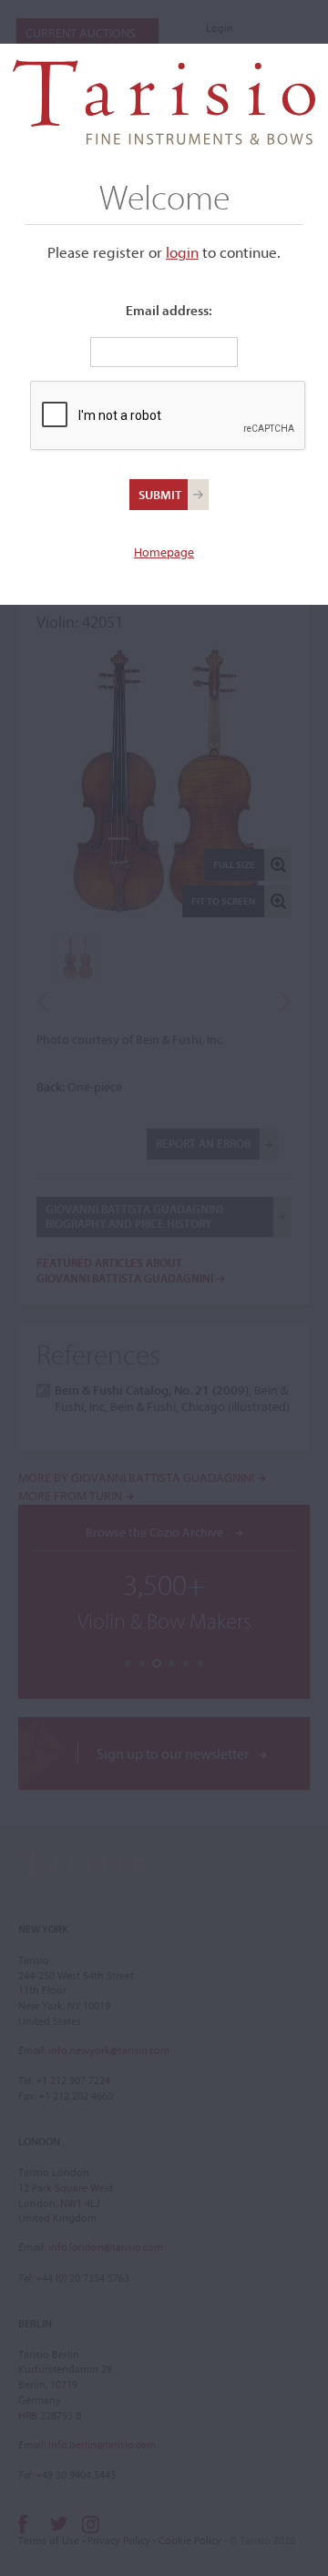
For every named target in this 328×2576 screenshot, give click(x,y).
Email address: (169, 310)
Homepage (164, 552)
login (182, 252)
